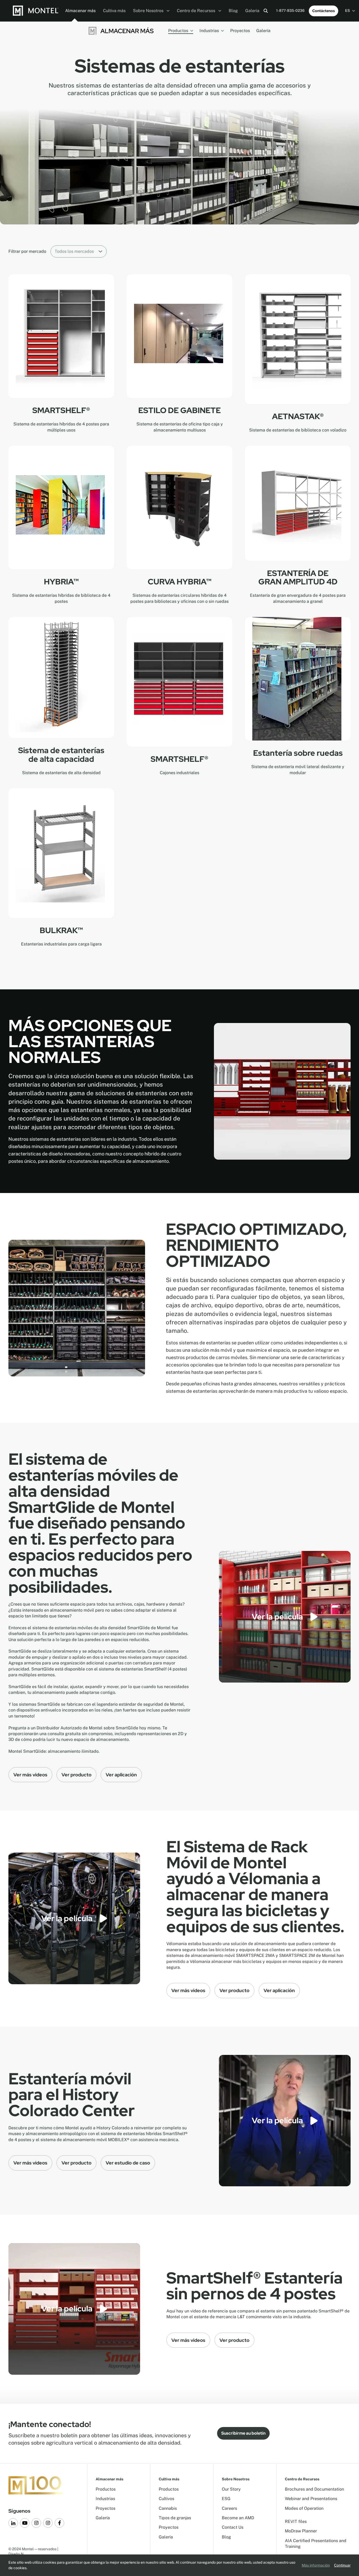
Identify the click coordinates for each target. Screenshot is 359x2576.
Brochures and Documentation (314, 2489)
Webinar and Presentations (311, 2499)
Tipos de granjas (175, 2518)
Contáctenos (324, 11)
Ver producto (76, 1775)
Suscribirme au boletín (243, 2433)
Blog (233, 11)
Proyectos (240, 31)
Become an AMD (238, 2518)
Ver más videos (30, 1775)
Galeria (252, 11)
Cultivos (166, 2499)
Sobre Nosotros (149, 11)
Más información (316, 2565)
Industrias (209, 31)
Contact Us (233, 2527)
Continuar (342, 2565)
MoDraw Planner (301, 2531)
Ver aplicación (121, 1775)
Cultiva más (114, 11)
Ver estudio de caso (128, 2163)
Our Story (231, 2489)
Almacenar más (80, 11)
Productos (178, 31)
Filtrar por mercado (27, 251)
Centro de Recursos (197, 11)
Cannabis (168, 2508)
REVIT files (296, 2521)
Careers (229, 2508)
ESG (226, 2499)
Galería (263, 31)
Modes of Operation (304, 2508)
